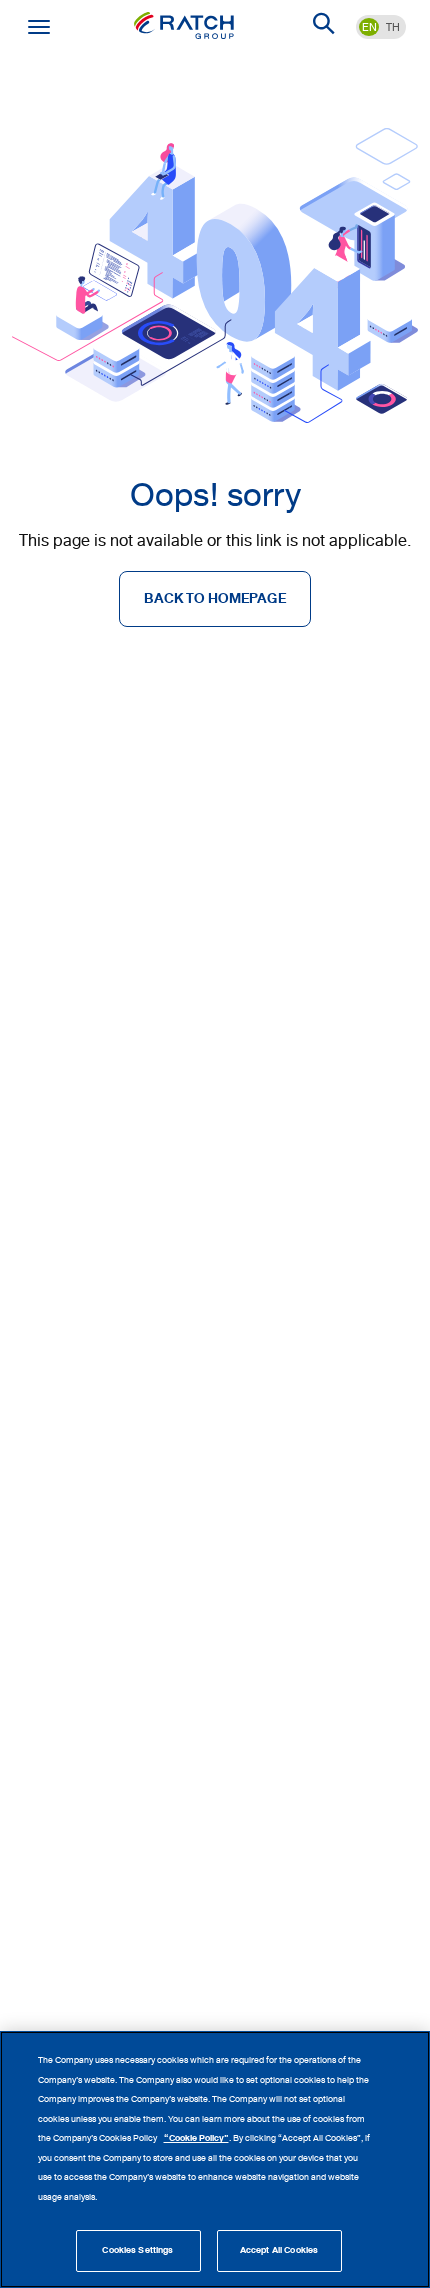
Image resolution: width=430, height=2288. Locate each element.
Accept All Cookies (279, 2250)
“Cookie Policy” (196, 2138)
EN (369, 27)
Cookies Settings (137, 2250)
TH (393, 27)
